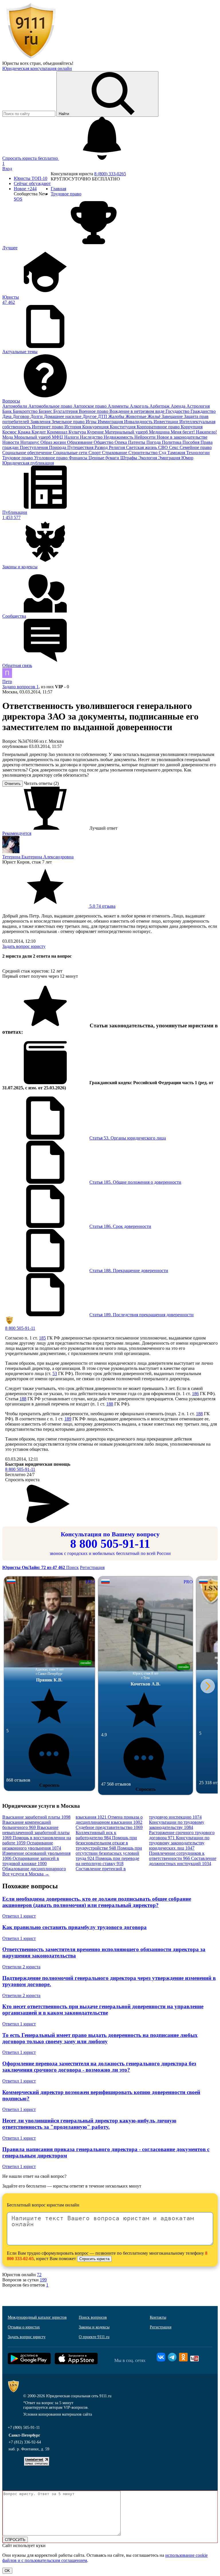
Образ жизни (54, 442)
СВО (164, 447)
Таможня (177, 453)
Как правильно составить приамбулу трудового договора (74, 1927)
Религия (117, 447)
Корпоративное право (159, 427)
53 (55, 1373)
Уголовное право (51, 458)
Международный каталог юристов (37, 2317)
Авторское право (91, 406)
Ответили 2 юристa (21, 1967)
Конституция (123, 427)
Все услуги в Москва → (26, 1874)
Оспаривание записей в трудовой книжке (31, 1861)
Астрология (198, 406)
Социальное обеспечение (28, 453)
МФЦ (58, 437)
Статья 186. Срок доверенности (120, 1226)
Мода (8, 437)
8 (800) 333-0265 (110, 174)
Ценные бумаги (104, 458)
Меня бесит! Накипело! (194, 432)
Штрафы (129, 458)
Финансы (79, 458)
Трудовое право (18, 458)
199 (43, 2280)
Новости (11, 442)
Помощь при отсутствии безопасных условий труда (109, 1853)
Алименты (119, 406)
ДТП (103, 416)
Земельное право (69, 422)
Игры (92, 422)
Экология (148, 458)
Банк (8, 411)
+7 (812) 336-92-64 (25, 2442)
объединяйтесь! (58, 63)
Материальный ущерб (127, 432)
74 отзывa (102, 906)
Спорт (95, 453)
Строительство (144, 453)
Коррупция (192, 427)
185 (42, 1338)
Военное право (94, 411)
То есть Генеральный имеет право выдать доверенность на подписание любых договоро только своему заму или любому (100, 2038)
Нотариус (30, 442)
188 (23, 1399)
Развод (102, 447)
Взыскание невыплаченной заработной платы (36, 1833)
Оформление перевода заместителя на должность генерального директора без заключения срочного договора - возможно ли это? (99, 2067)
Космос (10, 432)
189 (68, 1419)
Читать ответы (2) (41, 783)
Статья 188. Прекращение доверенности (129, 1270)
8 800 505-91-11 (20, 1328)
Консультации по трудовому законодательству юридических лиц (179, 1843)
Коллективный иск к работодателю (96, 1835)
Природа (58, 447)
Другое (90, 416)
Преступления (34, 447)
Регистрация (92, 1567)
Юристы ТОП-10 (31, 178)
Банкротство (26, 411)
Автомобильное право (51, 406)
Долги (37, 416)
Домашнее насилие (63, 416)
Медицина (160, 432)
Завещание (173, 416)
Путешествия (81, 447)
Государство (178, 411)
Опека (121, 442)
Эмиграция (170, 458)
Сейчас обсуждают (32, 183)
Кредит (39, 432)
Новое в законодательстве (182, 437)
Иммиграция (111, 422)
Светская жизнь (142, 447)
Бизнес (46, 411)
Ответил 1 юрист (19, 1916)
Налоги (72, 437)
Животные (136, 416)
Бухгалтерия (66, 411)
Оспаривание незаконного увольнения (32, 1845)
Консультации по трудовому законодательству (177, 1825)
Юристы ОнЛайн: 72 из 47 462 (34, 1567)
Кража (25, 432)
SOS (18, 199)
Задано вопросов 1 (20, 687)
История (73, 427)
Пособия (191, 442)
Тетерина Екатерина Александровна (38, 857)
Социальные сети (71, 453)
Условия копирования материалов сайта (58, 2414)
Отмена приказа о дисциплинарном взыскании (109, 1820)
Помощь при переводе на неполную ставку (107, 1861)
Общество (104, 442)
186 (195, 1394)
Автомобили (15, 406)
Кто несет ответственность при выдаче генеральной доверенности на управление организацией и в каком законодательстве (103, 2010)
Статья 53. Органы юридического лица (128, 1138)
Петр (7, 682)
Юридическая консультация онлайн (37, 68)
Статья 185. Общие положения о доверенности (135, 1182)
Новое (25, 189)
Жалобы (117, 416)
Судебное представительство (109, 1827)
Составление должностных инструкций (183, 1861)
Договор (21, 416)
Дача (7, 416)
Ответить (13, 784)
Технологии (198, 453)
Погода (154, 442)
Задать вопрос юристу (24, 946)
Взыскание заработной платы (36, 1817)
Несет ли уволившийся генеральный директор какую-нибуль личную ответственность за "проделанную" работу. (89, 2124)
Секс (174, 447)
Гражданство (203, 411)
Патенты (137, 442)
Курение (96, 432)
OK (7, 2571)
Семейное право (196, 447)
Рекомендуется (17, 833)
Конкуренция (96, 427)
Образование (80, 442)
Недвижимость (119, 437)
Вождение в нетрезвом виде (137, 411)
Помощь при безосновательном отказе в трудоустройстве (106, 1843)
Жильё (155, 416)
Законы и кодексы (94, 2327)
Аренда (179, 406)
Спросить (49, 1785)
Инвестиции (166, 422)
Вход (7, 169)
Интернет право (48, 427)
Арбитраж (160, 406)
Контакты (158, 2317)
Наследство (92, 437)
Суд (163, 453)
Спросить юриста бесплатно (31, 158)
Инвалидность (139, 422)
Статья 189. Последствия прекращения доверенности (142, 1315)
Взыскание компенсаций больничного (27, 1825)
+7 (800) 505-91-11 (24, 2428)
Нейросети (146, 437)
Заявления (41, 422)
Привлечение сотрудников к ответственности (177, 1856)
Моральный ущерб (33, 437)
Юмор (187, 458)
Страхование (115, 453)
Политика (172, 442)
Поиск (72, 1567)
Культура (78, 432)
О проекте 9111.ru (94, 2337)
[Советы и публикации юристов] (31, 58)
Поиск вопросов (93, 2317)
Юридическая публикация (28, 463)
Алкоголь (140, 406)
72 (39, 2275)
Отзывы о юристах (24, 2327)
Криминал (58, 432)
